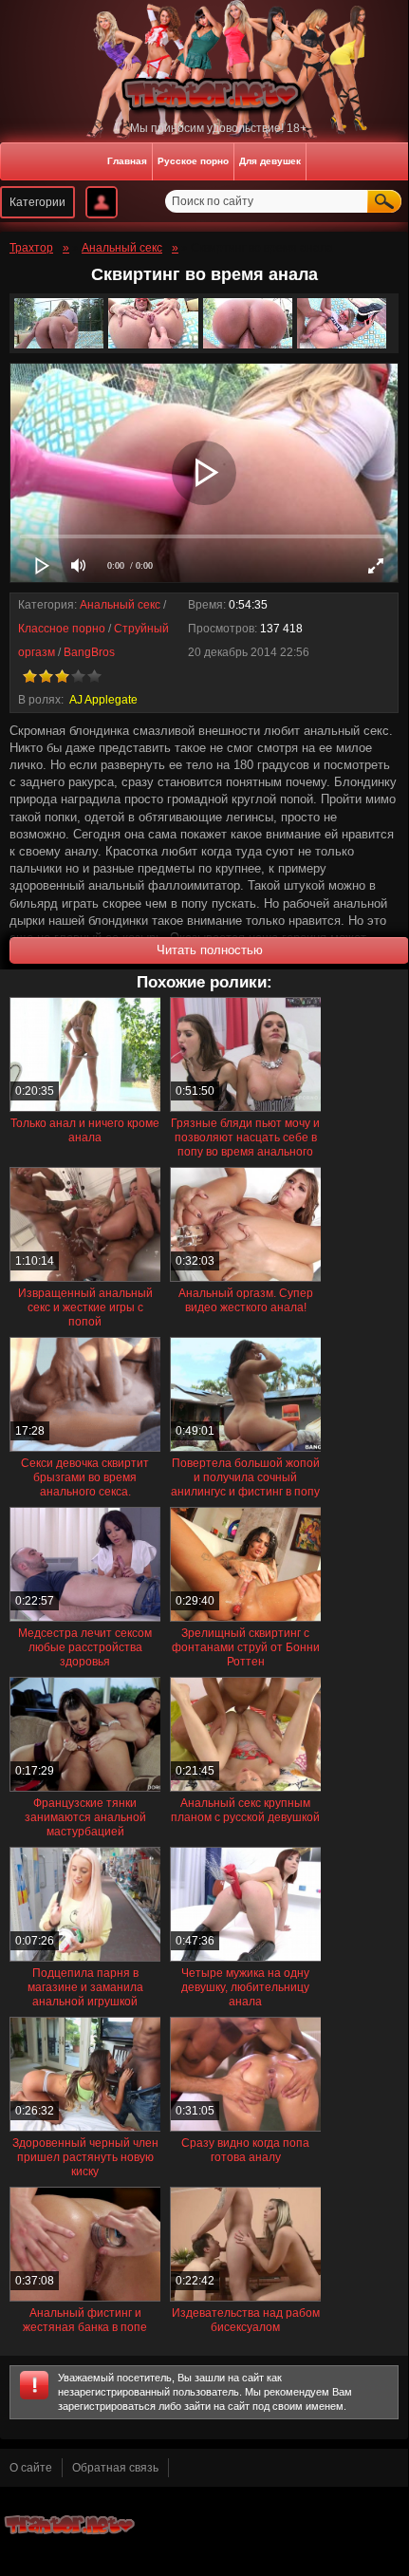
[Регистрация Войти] (102, 202)
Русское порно (193, 161)
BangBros (89, 652)
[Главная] (204, 94)
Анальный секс (120, 605)
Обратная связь (115, 2468)
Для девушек (270, 161)
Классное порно (62, 629)
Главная (127, 161)
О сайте (31, 2468)
